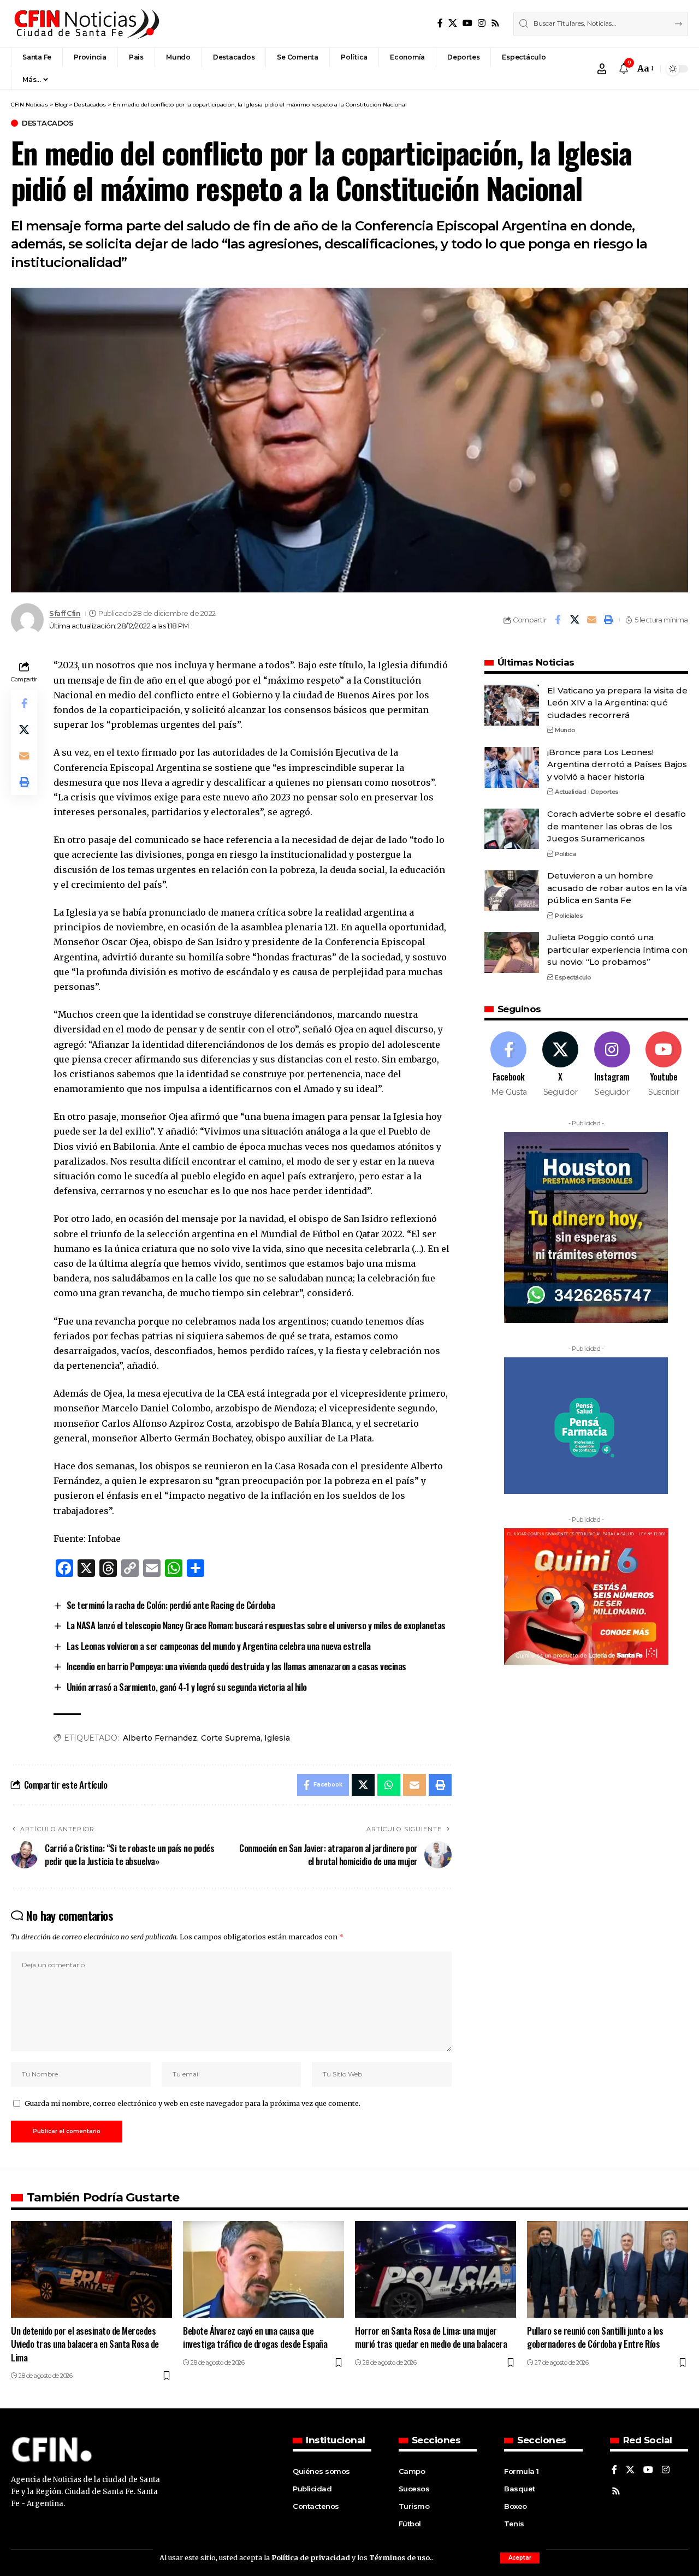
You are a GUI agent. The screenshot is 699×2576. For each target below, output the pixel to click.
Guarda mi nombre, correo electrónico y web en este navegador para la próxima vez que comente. (192, 2103)
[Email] (591, 620)
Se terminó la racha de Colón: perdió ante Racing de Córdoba (171, 1605)
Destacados (48, 123)
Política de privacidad (311, 2557)
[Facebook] (440, 23)
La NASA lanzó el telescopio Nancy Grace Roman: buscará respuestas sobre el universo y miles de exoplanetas (256, 1625)
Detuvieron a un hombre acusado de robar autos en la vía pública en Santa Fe (617, 888)
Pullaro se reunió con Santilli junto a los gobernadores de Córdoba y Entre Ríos (595, 2337)
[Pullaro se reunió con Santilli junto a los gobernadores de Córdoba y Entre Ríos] (608, 2269)
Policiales (569, 916)
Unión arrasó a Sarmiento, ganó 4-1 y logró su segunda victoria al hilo (187, 1687)
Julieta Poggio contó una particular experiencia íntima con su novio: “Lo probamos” (617, 950)
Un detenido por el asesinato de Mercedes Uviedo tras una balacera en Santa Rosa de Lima (85, 2344)
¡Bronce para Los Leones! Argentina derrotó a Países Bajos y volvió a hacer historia (617, 765)
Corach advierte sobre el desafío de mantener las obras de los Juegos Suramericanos (617, 827)
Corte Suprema (231, 1738)
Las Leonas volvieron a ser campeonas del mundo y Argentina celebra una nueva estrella (219, 1646)
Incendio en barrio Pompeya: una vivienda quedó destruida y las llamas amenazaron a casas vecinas (236, 1666)
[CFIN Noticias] (86, 24)
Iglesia (277, 1738)
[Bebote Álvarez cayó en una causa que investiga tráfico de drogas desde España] (263, 2269)
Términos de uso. (400, 2557)
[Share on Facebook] (558, 620)
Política (565, 854)
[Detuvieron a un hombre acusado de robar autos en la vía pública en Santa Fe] (512, 891)
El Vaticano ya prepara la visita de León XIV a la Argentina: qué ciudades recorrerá (617, 703)
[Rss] (495, 23)
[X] (453, 23)
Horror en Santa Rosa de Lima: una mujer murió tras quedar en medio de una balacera (431, 2337)
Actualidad (570, 792)
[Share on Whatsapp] (389, 1785)
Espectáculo (573, 978)
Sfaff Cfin (65, 613)
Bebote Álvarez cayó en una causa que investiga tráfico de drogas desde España (255, 2337)
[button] (520, 2558)
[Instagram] (482, 23)
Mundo (565, 731)
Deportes (605, 792)
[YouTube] (467, 23)
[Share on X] (574, 620)
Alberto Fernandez (160, 1738)
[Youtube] (664, 1065)
